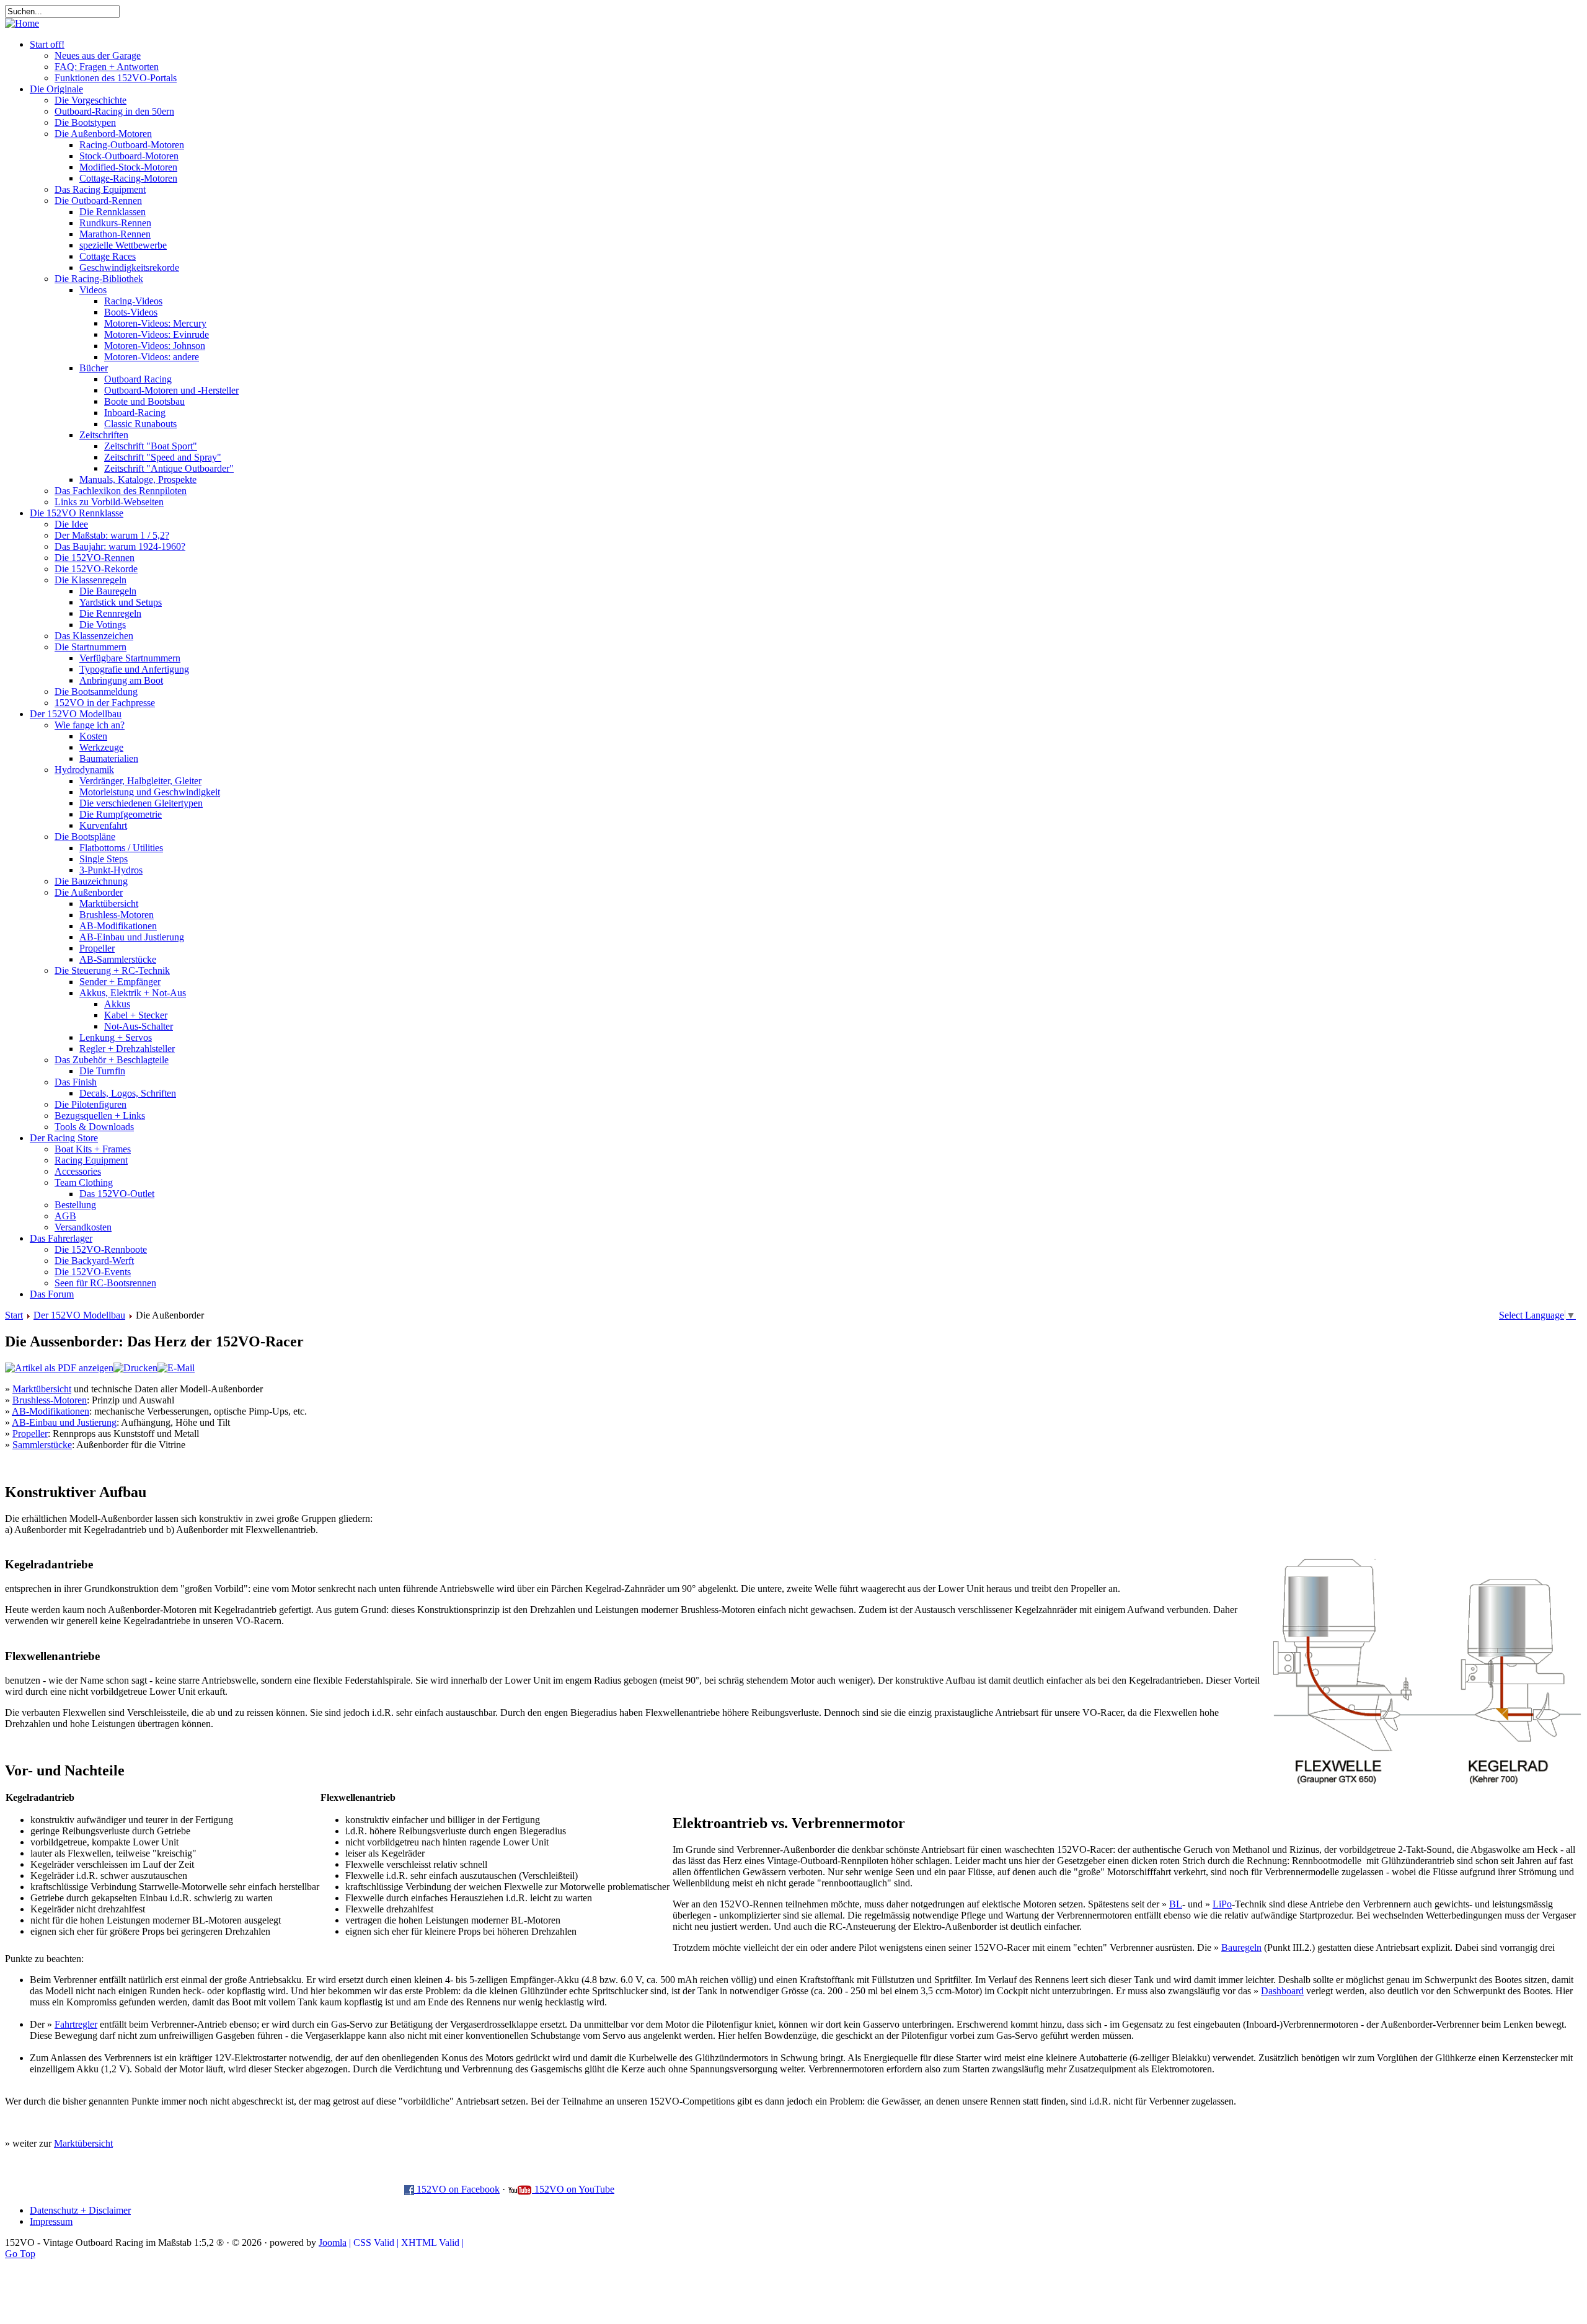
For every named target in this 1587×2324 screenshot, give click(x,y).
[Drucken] (135, 1368)
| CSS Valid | (374, 2242)
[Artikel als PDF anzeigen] (59, 1368)
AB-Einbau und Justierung (64, 1422)
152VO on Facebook (457, 2189)
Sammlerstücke (42, 1445)
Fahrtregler (76, 2024)
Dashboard (1282, 1991)
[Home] (22, 23)
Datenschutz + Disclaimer (80, 2210)
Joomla (333, 2242)
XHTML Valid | (432, 2242)
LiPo (1222, 1904)
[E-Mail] (176, 1368)
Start (14, 1315)
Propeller (30, 1434)
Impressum (51, 2221)
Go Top (20, 2254)
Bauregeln (1241, 1947)
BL (1176, 1904)
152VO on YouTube (573, 2189)
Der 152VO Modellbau (79, 1315)
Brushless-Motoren (50, 1400)
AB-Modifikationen (51, 1411)
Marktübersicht (42, 1389)
